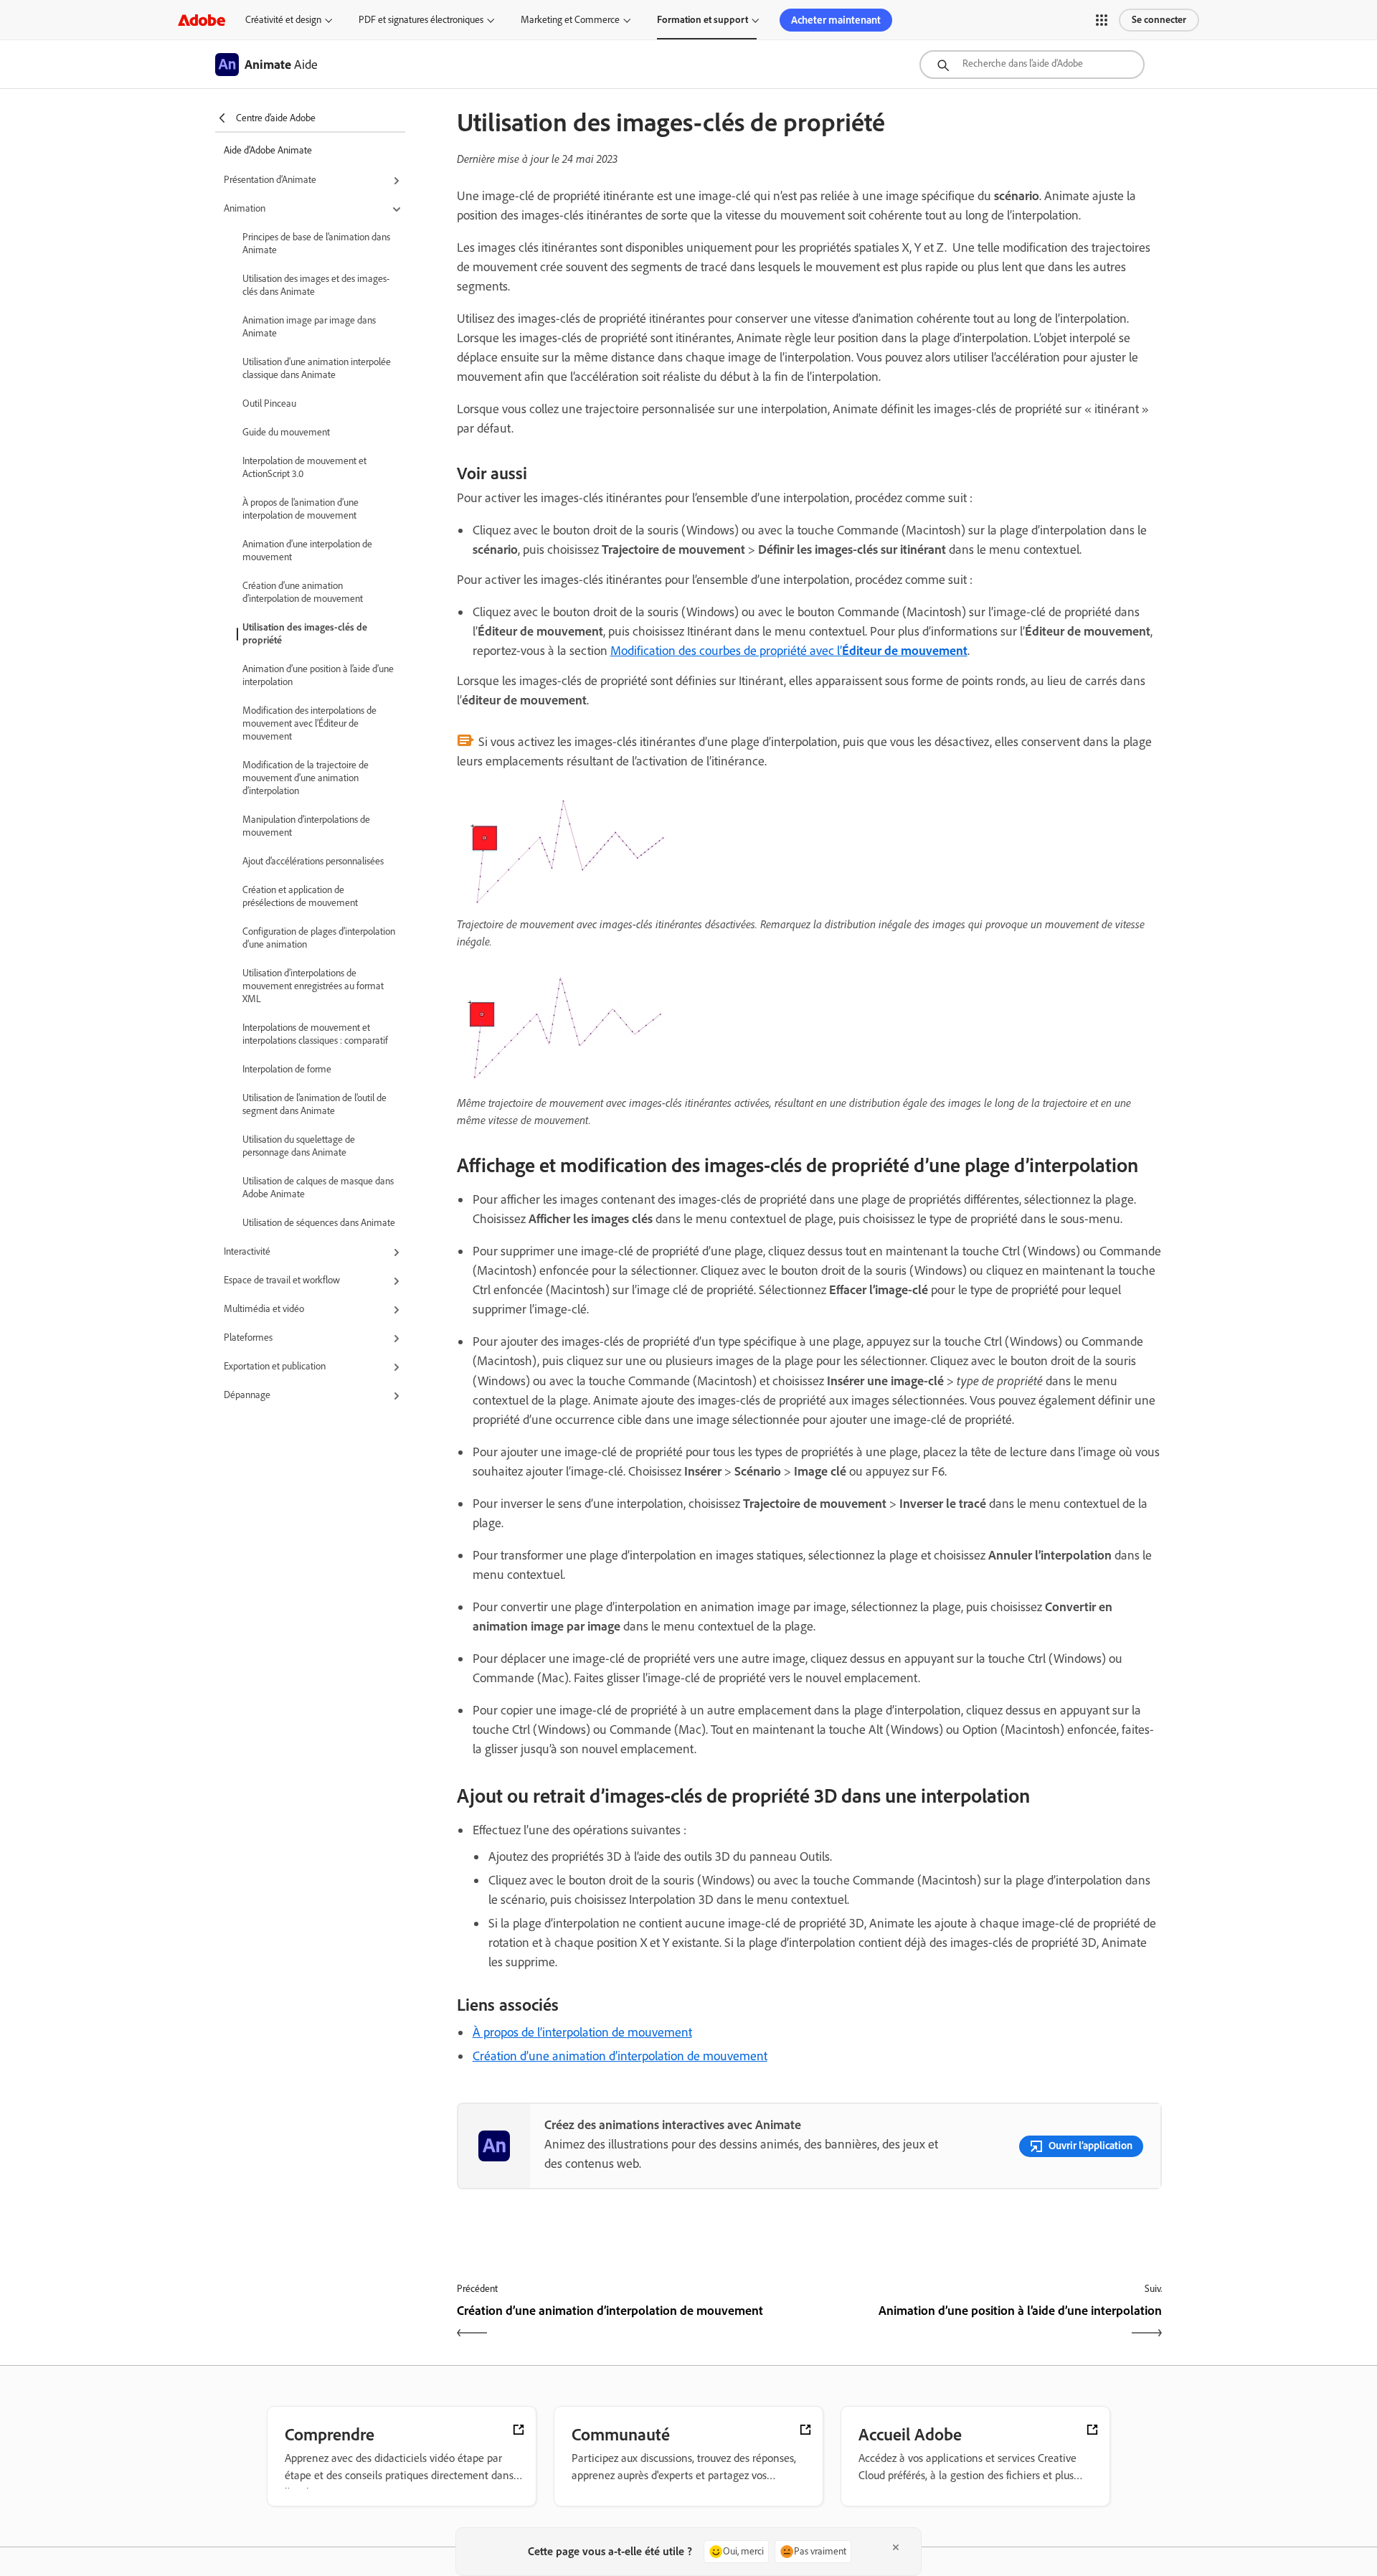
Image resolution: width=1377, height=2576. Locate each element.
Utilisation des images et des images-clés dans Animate (316, 285)
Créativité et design (283, 20)
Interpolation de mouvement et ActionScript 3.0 (304, 467)
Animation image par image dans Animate (309, 327)
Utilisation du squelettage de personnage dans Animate (299, 1146)
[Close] (896, 2547)
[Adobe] (202, 20)
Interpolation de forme (287, 1069)
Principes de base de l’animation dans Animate (316, 244)
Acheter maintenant (836, 20)
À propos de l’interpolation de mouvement (582, 2032)
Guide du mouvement (286, 432)
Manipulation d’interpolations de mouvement (306, 826)
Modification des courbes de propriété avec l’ (789, 651)
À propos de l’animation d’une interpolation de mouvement (301, 509)
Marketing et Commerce (570, 20)
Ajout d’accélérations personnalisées (313, 861)
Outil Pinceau (269, 404)
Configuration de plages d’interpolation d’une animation (319, 938)
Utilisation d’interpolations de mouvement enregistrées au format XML (313, 986)
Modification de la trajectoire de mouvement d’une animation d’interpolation (306, 778)
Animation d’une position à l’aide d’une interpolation (318, 675)
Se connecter (1159, 20)
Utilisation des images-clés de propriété (305, 634)
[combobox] (1032, 65)
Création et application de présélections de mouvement (300, 896)
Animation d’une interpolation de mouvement (307, 551)
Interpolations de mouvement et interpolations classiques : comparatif (315, 1034)
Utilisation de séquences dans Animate (319, 1223)
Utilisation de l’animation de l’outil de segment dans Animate (314, 1104)
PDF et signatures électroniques (421, 20)
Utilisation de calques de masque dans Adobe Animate (318, 1188)
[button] (1102, 20)
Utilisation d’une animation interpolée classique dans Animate (317, 368)
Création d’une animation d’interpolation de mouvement (303, 592)
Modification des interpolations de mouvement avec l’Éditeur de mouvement (309, 723)
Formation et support (702, 20)
